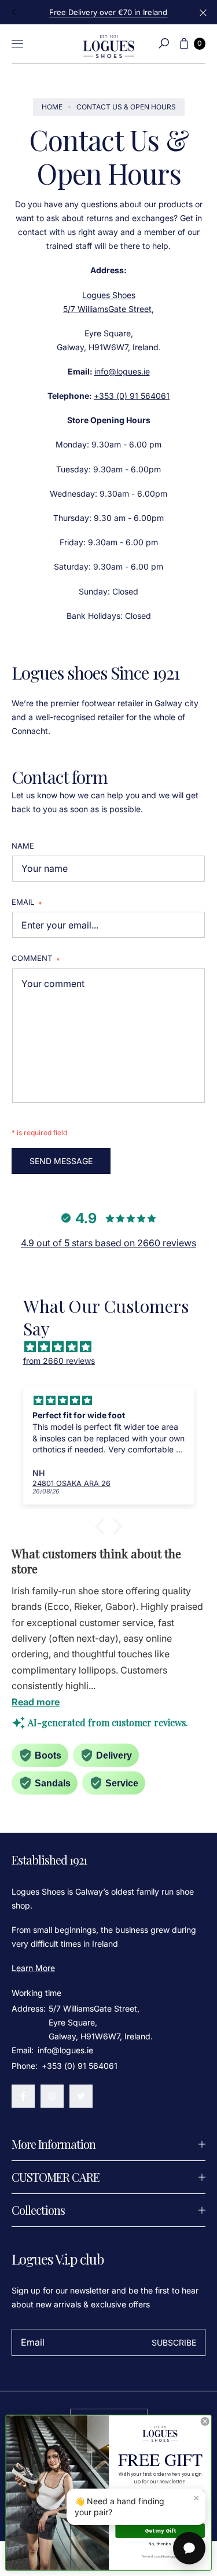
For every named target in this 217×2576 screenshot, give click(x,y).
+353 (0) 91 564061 (132, 396)
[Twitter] (81, 2096)
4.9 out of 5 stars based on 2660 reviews (108, 1243)
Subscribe (174, 2342)
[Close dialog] (205, 2421)
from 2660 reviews (59, 1361)
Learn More (33, 1968)
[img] (114, 1347)
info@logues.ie (122, 371)
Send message (61, 1161)
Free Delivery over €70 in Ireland (108, 12)
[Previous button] (14, 12)
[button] (164, 43)
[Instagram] (52, 2096)
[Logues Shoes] (109, 44)
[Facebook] (23, 2096)
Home (52, 107)
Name (23, 846)
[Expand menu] (17, 43)
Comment (36, 959)
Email (27, 903)
